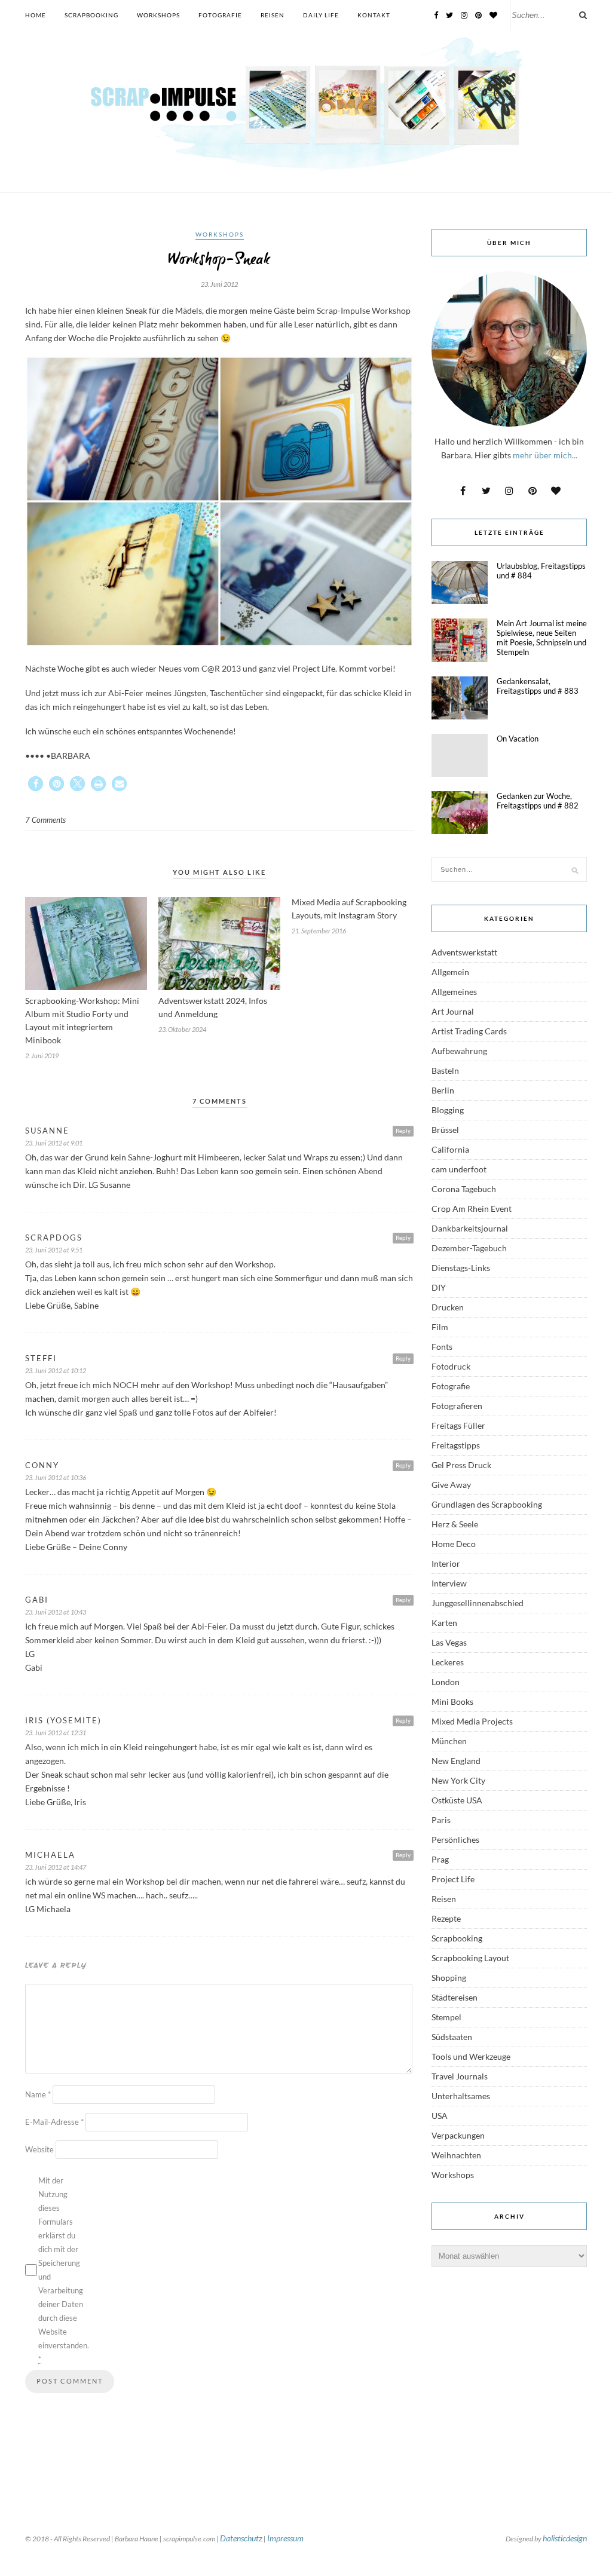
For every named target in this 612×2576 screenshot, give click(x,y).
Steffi (41, 1358)
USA (440, 2116)
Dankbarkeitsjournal (470, 1228)
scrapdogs (54, 1238)
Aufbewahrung (459, 1051)
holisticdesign (565, 2538)
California (450, 1149)
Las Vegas (449, 1642)
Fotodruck (451, 1366)
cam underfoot (459, 1169)
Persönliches (455, 1840)
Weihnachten (456, 2155)
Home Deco (454, 1544)
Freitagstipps (456, 1445)
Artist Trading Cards (469, 1031)
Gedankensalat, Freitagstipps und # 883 (538, 686)
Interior (446, 1563)
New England (456, 1761)
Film (440, 1327)
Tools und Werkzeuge (471, 2056)
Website (39, 2149)
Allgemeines (454, 992)
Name (38, 2094)
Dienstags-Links (461, 1268)
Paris (441, 1820)
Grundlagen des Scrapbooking (487, 1504)
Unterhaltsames (461, 2096)
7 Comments (45, 820)
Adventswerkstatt (464, 952)
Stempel (446, 2017)
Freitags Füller (458, 1425)
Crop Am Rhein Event (472, 1209)
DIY (439, 1287)
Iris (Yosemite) (63, 1720)
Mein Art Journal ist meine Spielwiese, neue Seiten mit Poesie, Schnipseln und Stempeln (542, 638)
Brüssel (445, 1130)
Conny (42, 1465)
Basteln (445, 1070)
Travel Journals (460, 2076)
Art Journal (453, 1011)
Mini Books (452, 1701)
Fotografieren (457, 1406)
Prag (440, 1859)
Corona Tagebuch (464, 1189)
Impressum (285, 2538)
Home (36, 15)
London (446, 1682)
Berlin (443, 1090)
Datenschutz (241, 2538)
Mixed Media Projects (472, 1721)
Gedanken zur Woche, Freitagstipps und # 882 (538, 801)
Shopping (449, 1978)
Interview (449, 1583)
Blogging (448, 1110)
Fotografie (220, 15)
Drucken (448, 1307)
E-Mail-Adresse (54, 2122)
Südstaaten (452, 2037)
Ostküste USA (457, 1800)
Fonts (442, 1347)
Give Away (451, 1485)
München (449, 1741)
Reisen (273, 15)
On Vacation (518, 739)
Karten (444, 1623)
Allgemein (450, 972)
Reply (403, 1131)
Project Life (453, 1879)
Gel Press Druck (461, 1465)
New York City (458, 1780)
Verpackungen (458, 2135)
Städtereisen (455, 1997)
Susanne (47, 1131)
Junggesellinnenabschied (478, 1603)
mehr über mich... (545, 455)
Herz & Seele (455, 1524)
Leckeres (448, 1662)
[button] (36, 784)
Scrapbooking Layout (470, 1958)
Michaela (50, 1855)
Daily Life (321, 15)
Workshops (158, 15)
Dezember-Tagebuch (469, 1248)
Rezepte (446, 1918)
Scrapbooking (91, 15)
